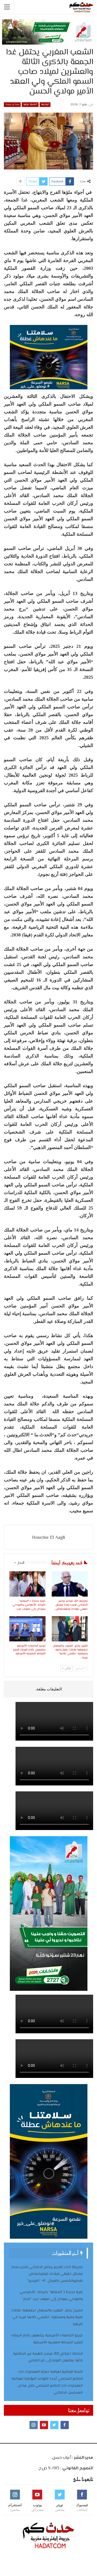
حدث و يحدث (12, 104)
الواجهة (45, 104)
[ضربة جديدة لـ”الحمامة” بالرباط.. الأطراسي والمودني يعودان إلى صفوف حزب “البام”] (27, 1584)
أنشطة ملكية (30, 104)
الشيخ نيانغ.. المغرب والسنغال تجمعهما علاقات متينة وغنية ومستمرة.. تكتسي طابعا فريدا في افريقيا (47, 2318)
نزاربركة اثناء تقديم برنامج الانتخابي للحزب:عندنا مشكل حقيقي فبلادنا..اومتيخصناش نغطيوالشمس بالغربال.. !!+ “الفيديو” (47, 2274)
